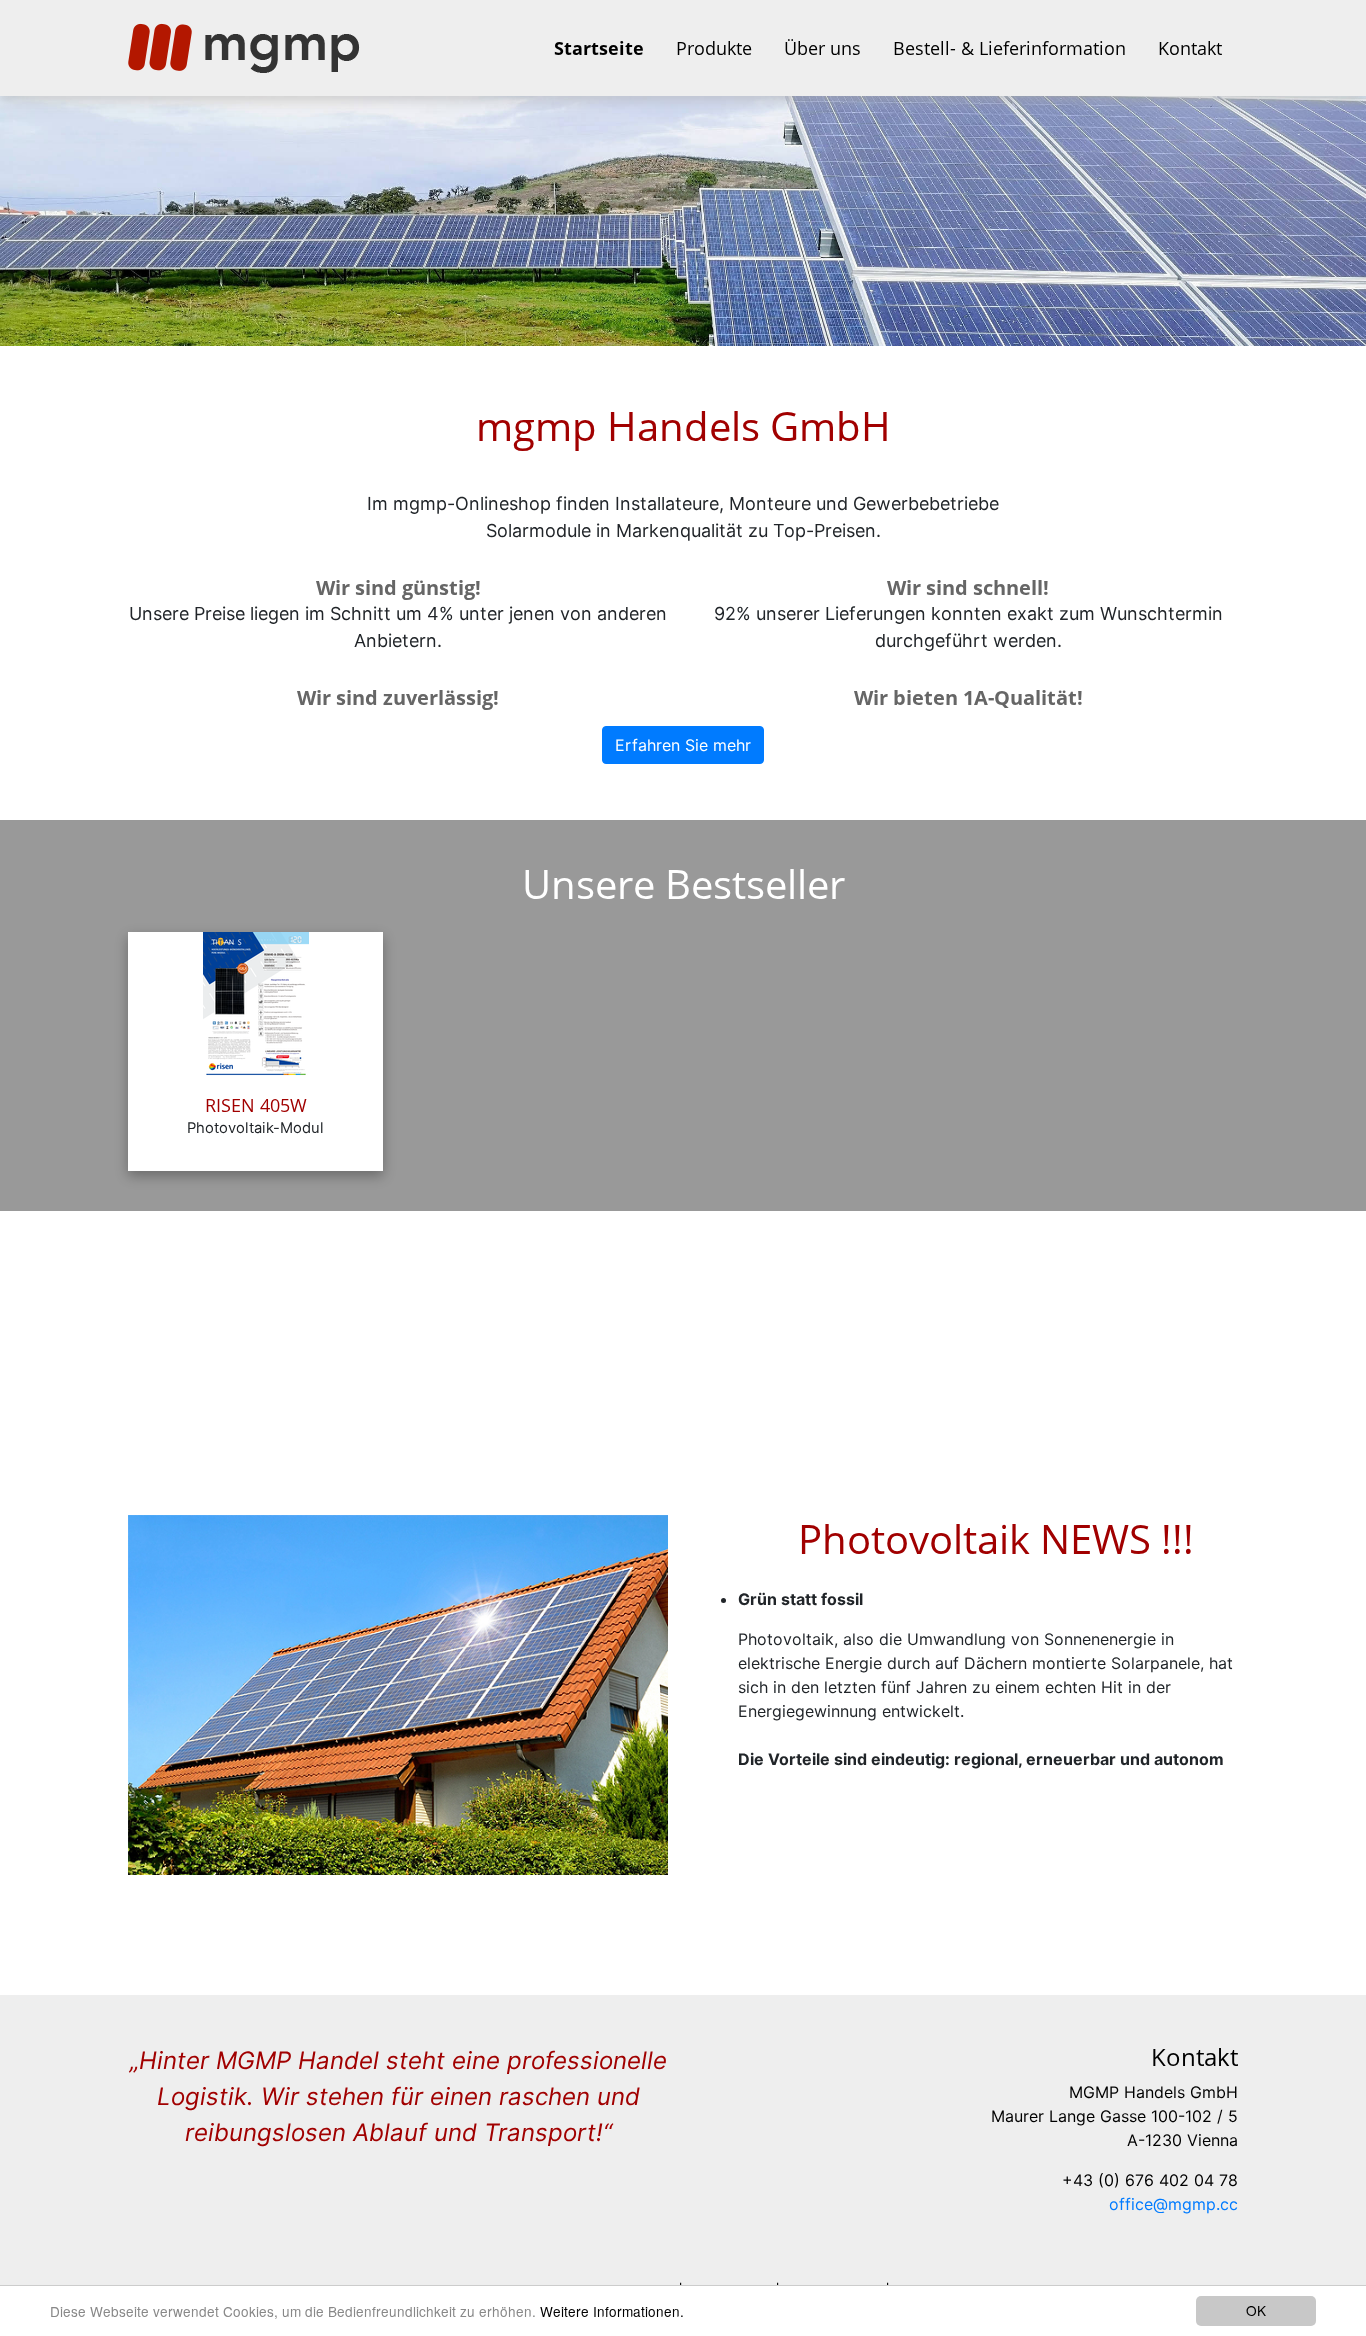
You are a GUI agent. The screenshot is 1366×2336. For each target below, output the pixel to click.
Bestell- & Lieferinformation (1009, 48)
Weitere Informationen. (612, 2311)
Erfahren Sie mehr (683, 745)
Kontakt (1190, 48)
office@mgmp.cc (1173, 2204)
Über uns (822, 48)
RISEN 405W (256, 1105)
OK (1256, 2310)
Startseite (599, 48)
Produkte (714, 48)
